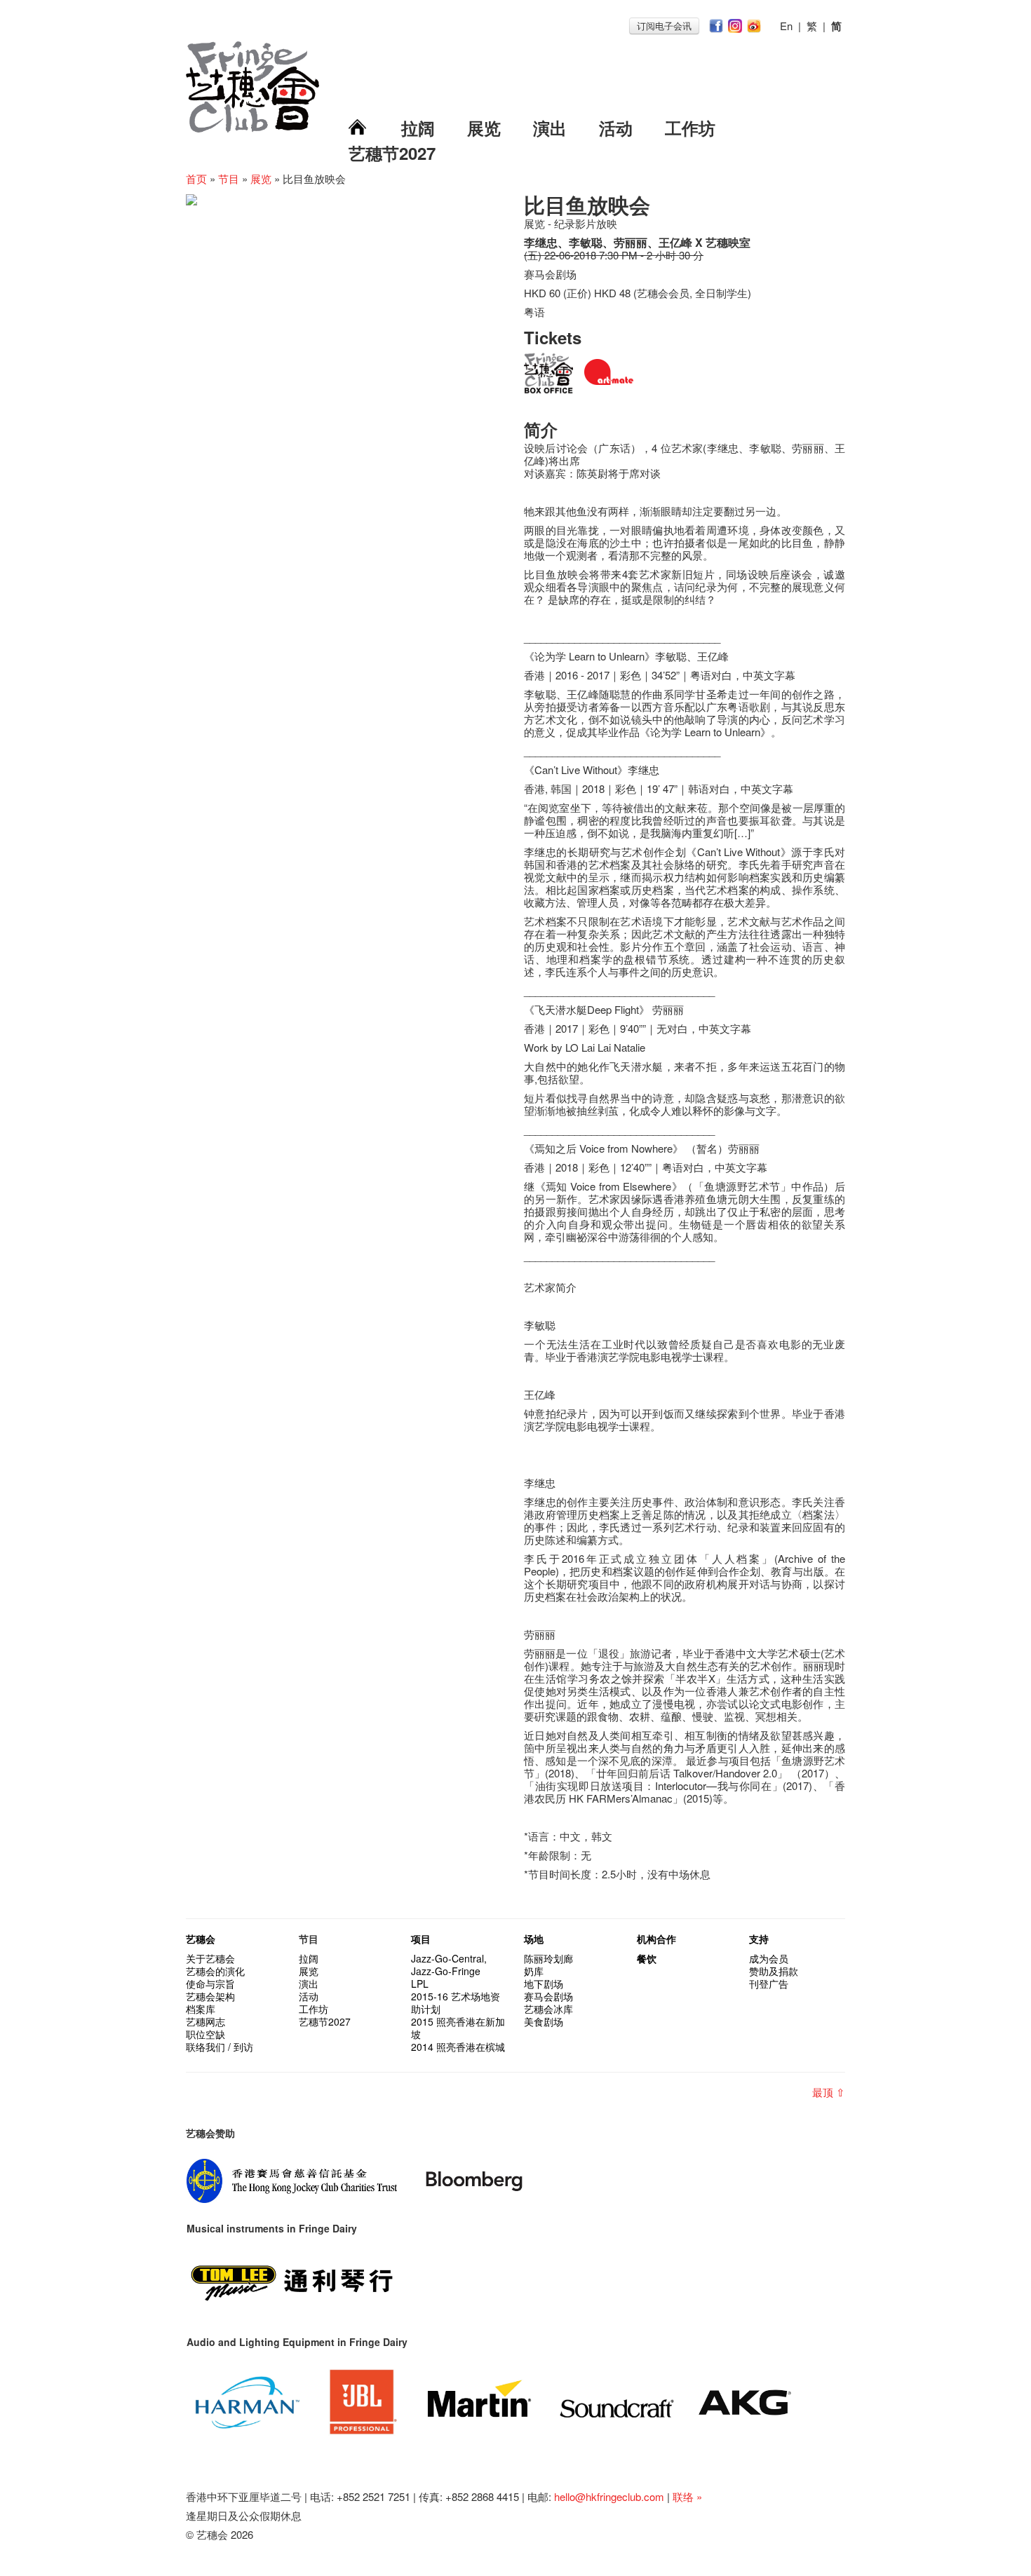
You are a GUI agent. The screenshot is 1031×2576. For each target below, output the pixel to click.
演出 (550, 128)
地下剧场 (544, 1984)
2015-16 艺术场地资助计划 (456, 2002)
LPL (420, 1984)
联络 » (687, 2496)
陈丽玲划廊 (548, 1958)
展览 (484, 128)
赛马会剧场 (548, 1996)
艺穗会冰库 (548, 2009)
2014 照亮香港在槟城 (458, 2047)
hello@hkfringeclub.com (609, 2496)
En (786, 26)
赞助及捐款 (774, 1971)
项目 (421, 1939)
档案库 (201, 2009)
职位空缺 (205, 2034)
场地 (534, 1939)
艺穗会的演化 (215, 1971)
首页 (196, 178)
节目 (229, 178)
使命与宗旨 (210, 1984)
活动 (616, 128)
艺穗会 (201, 1939)
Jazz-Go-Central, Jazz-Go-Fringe (449, 1965)
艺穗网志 (205, 2021)
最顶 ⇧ (829, 2092)
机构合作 (656, 1939)
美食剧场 (544, 2021)
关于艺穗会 (210, 1958)
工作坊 (690, 128)
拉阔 (418, 128)
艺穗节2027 (392, 153)
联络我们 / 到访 (220, 2047)
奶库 (534, 1971)
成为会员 (769, 1958)
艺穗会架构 (210, 1996)
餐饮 (647, 1958)
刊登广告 (769, 1984)
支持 (759, 1939)
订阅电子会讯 (664, 26)
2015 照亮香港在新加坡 (458, 2028)
